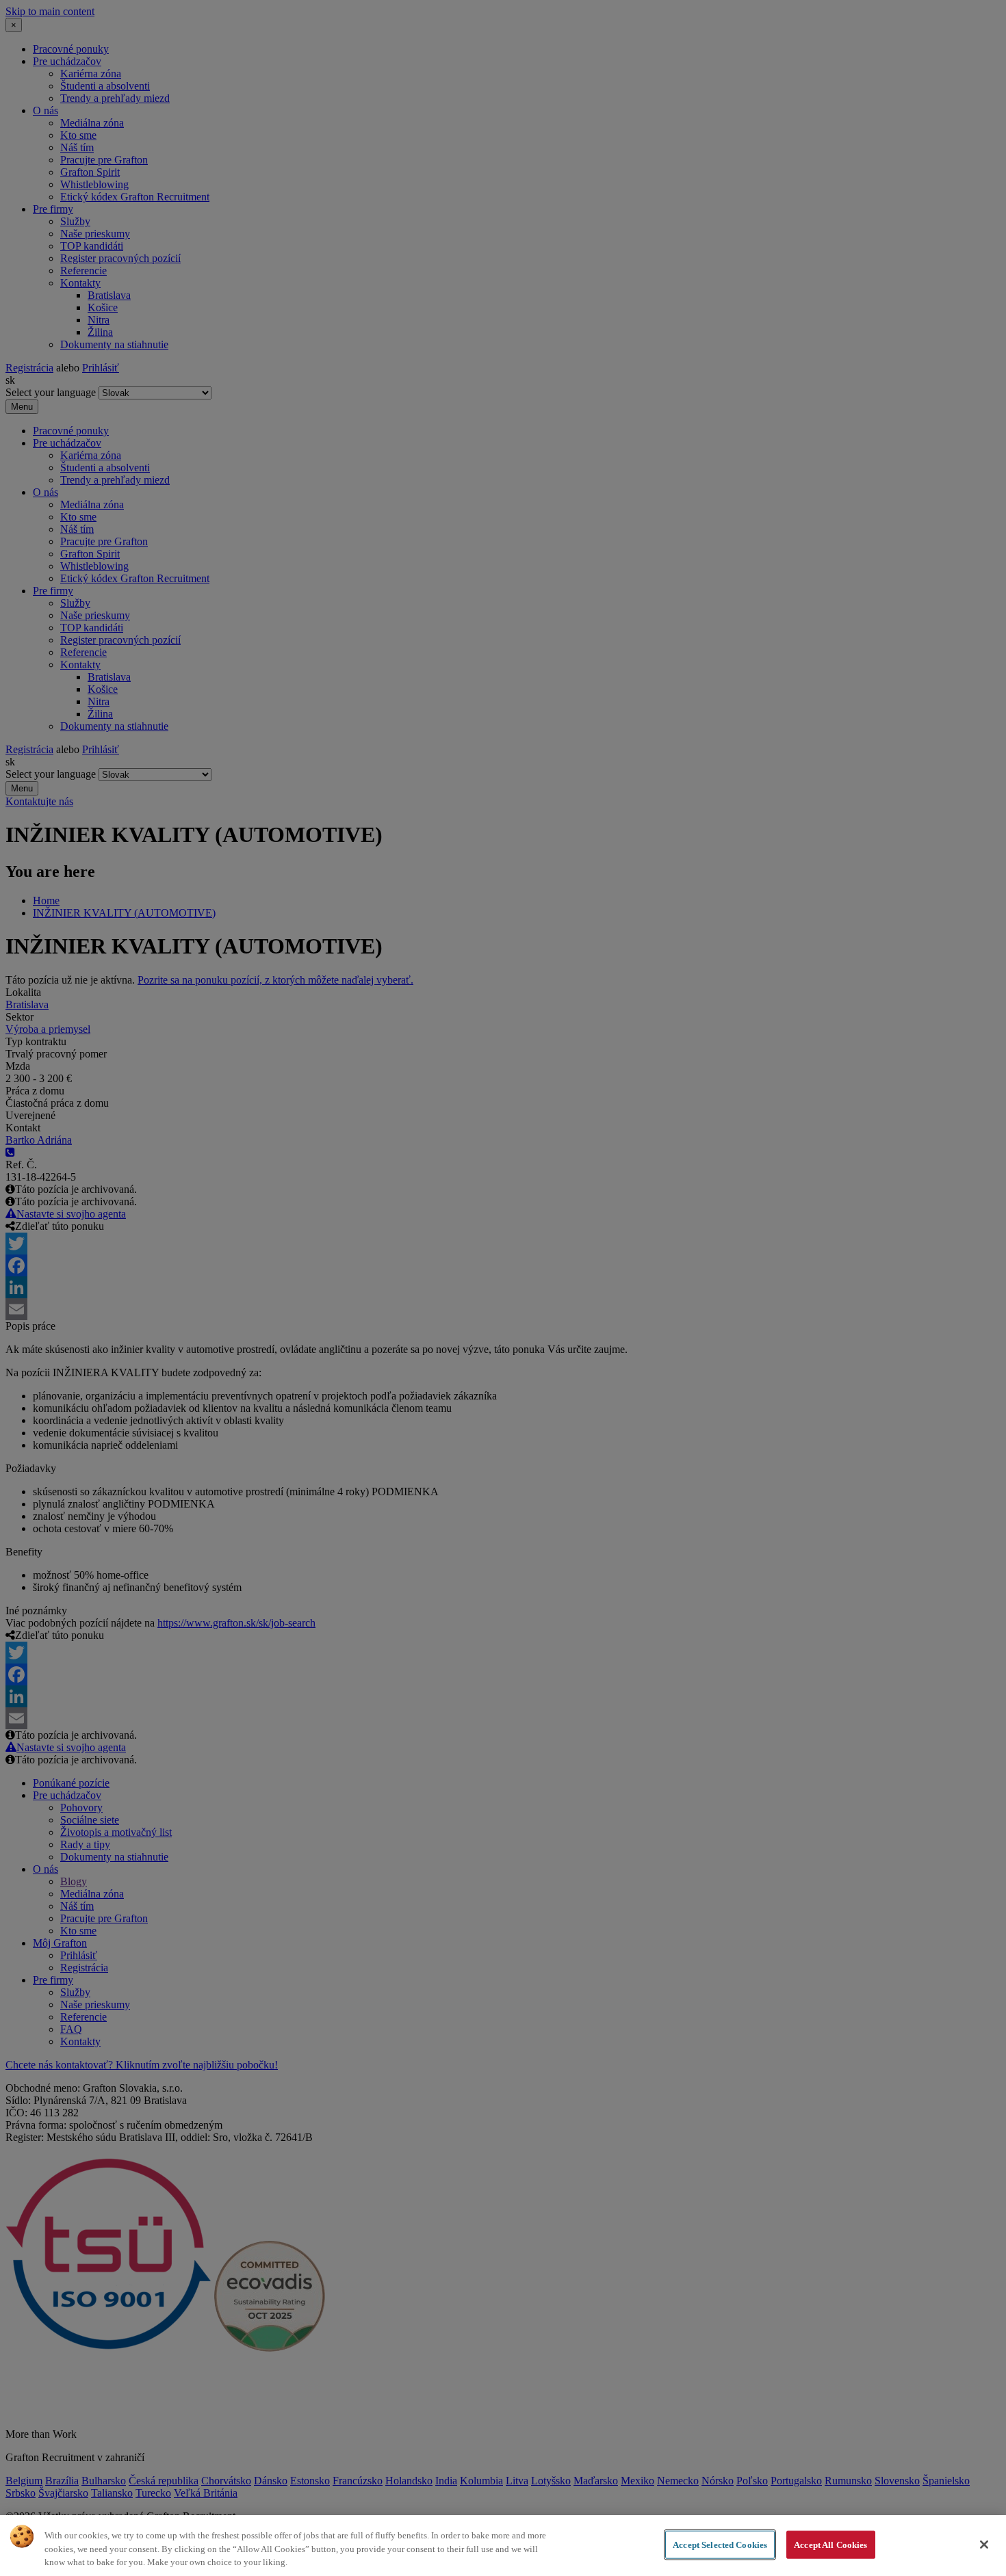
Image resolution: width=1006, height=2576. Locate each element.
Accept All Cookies (830, 2544)
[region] (503, 2546)
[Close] (984, 2545)
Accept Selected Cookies (720, 2544)
